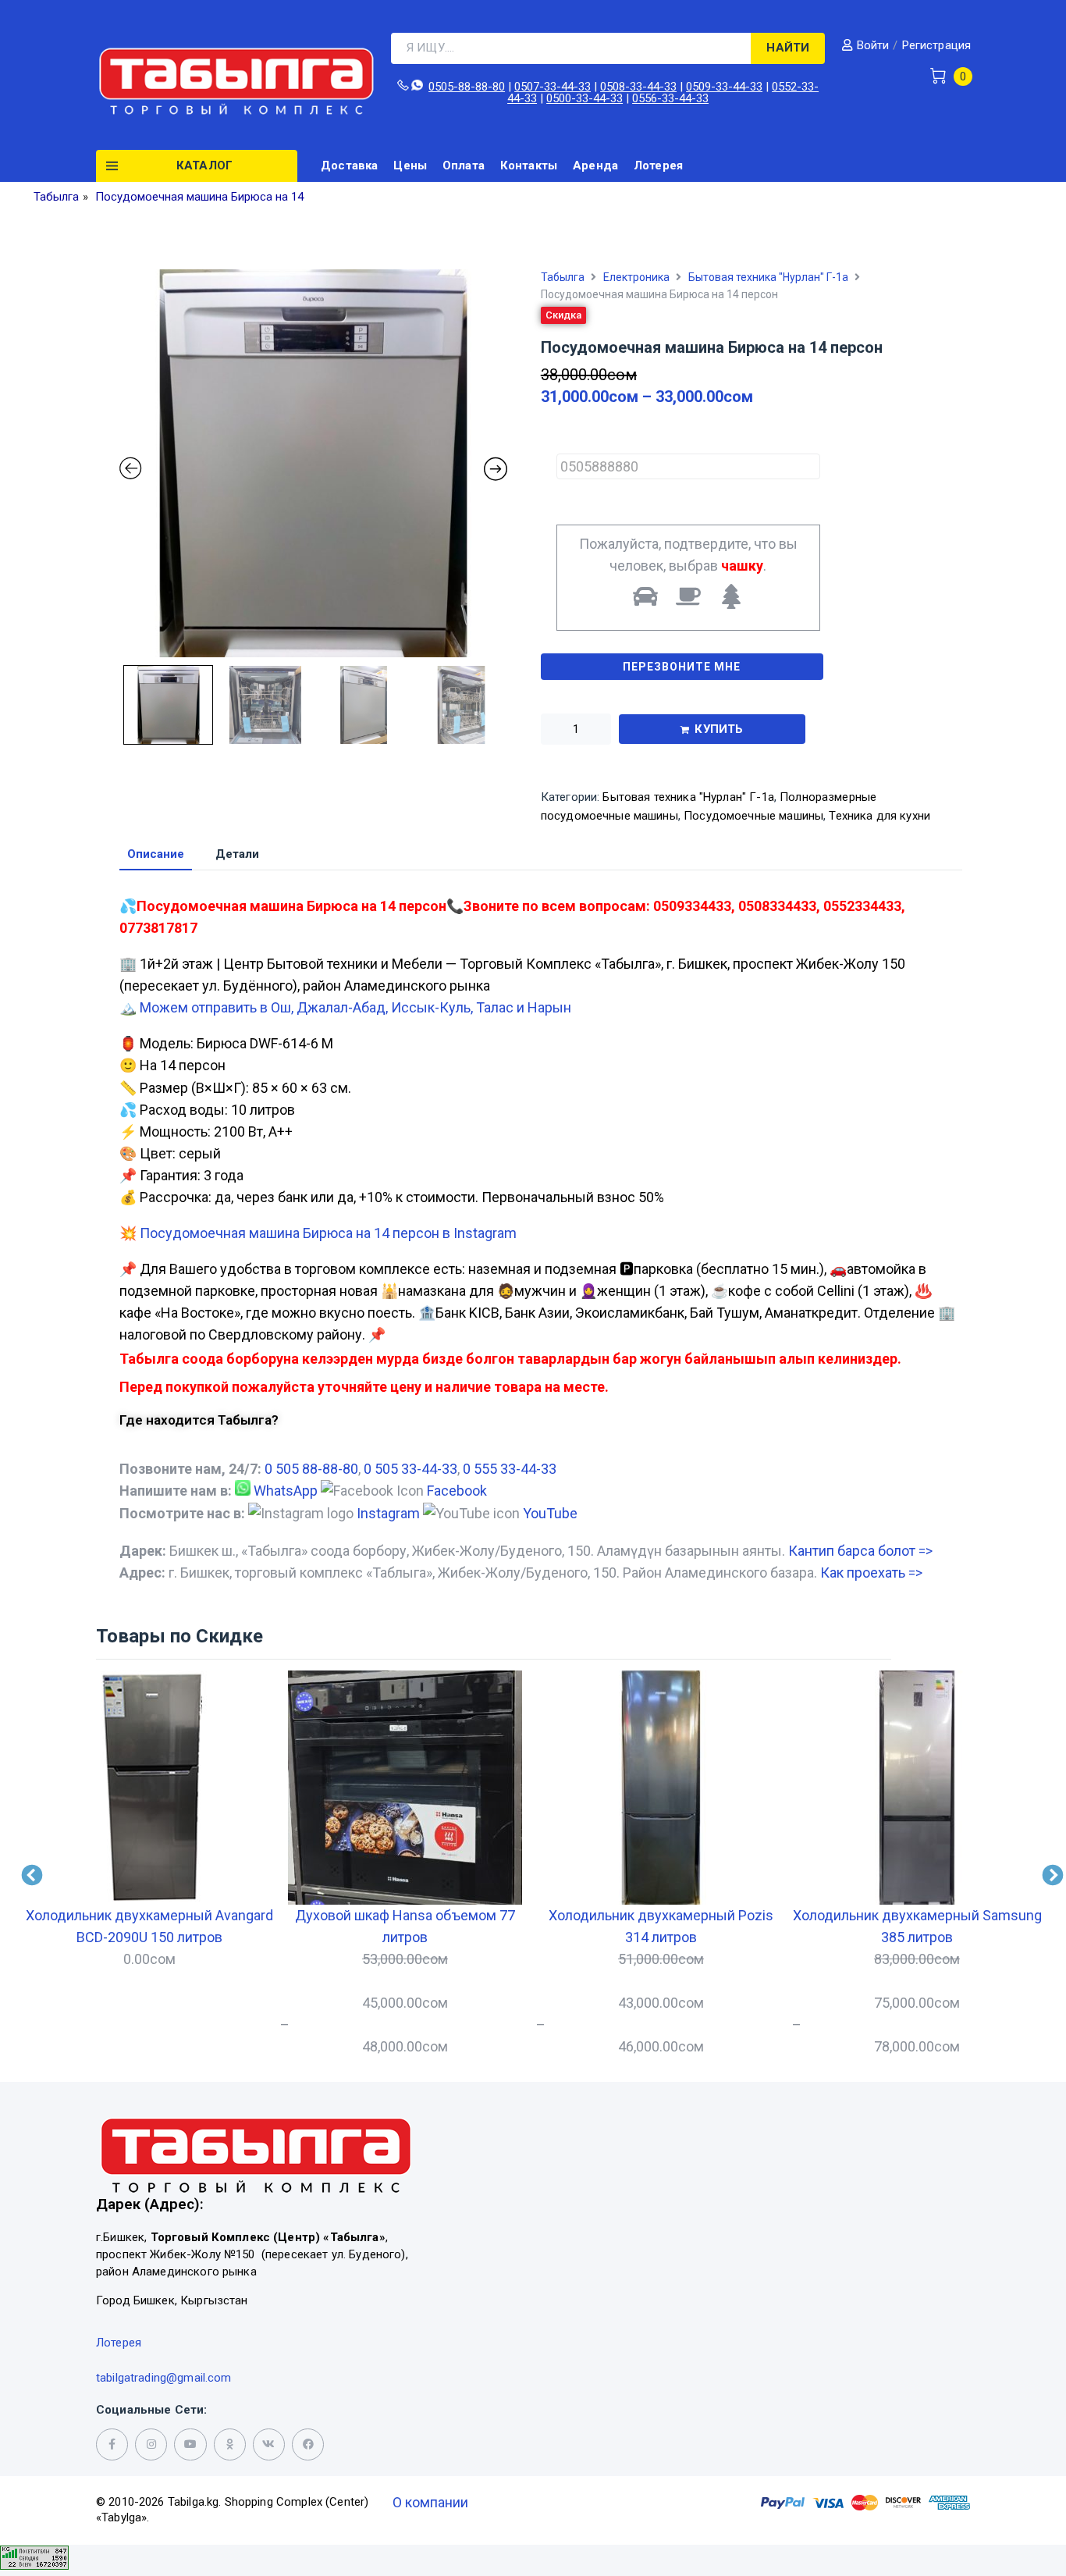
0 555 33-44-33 (510, 1469)
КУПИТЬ (719, 729)
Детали (237, 855)
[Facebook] (308, 2444)
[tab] (156, 855)
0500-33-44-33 (585, 98)
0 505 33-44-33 (410, 1469)
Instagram (388, 1513)
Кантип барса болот (860, 1551)
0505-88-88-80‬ (467, 87)
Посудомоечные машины (753, 816)
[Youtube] (190, 2444)
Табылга (563, 277)
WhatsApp (286, 1491)
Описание (156, 855)
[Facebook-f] (112, 2444)
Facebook (457, 1491)
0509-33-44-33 (724, 87)
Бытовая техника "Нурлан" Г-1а (768, 277)
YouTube (550, 1513)
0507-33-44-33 (553, 87)
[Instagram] (151, 2444)
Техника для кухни (879, 816)
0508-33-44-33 (638, 87)
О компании (430, 2502)
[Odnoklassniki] (230, 2444)
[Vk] (269, 2444)
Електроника (636, 277)
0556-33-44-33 (670, 98)
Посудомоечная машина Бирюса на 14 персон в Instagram (328, 1233)
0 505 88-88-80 (311, 1469)
